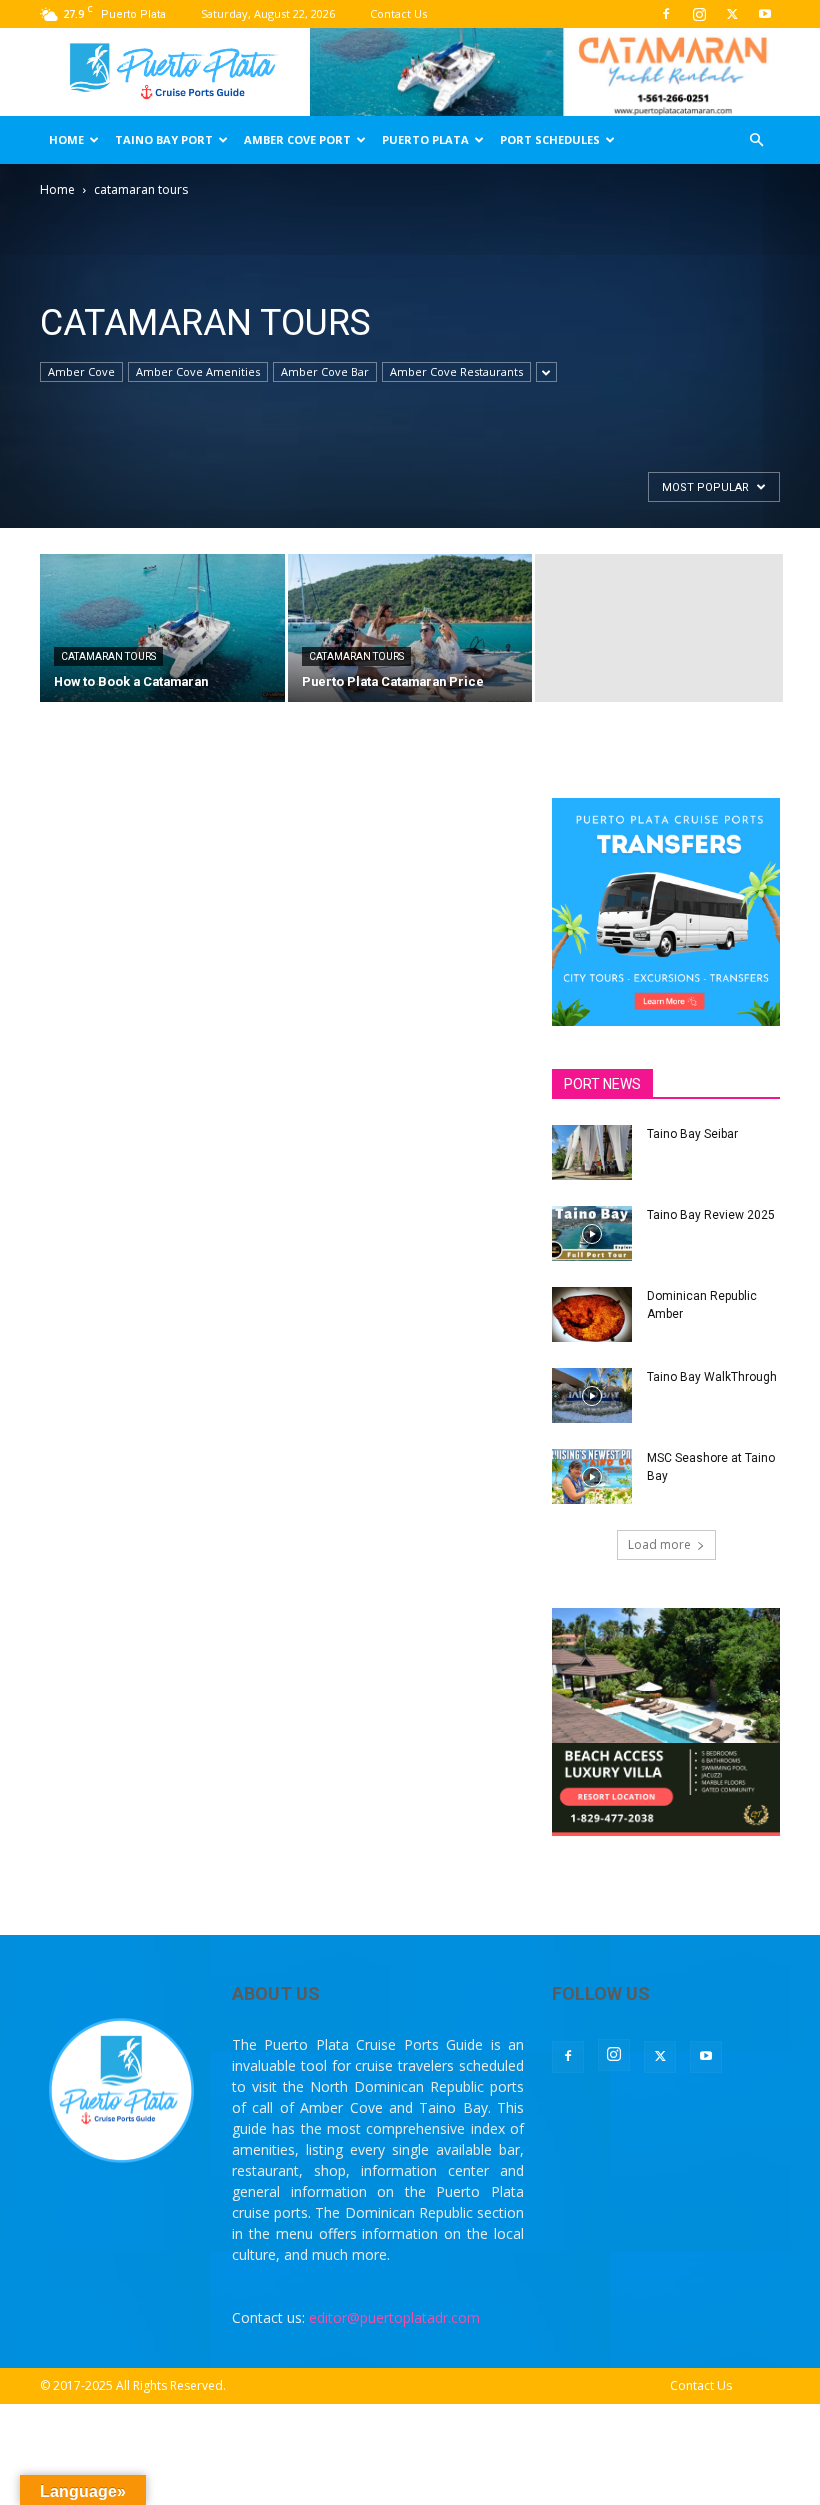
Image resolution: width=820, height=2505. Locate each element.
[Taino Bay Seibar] (592, 1152)
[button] (756, 140)
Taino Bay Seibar (692, 1134)
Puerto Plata (425, 139)
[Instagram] (699, 14)
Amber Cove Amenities (198, 371)
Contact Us (398, 13)
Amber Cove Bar (325, 371)
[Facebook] (666, 14)
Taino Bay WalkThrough (712, 1377)
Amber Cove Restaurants (456, 371)
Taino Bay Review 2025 (711, 1215)
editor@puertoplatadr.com (394, 2317)
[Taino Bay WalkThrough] (592, 1395)
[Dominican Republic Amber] (592, 1314)
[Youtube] (765, 14)
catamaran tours (108, 656)
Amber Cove (81, 371)
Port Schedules (550, 139)
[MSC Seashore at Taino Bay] (592, 1476)
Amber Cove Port (297, 139)
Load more (659, 1544)
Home (66, 139)
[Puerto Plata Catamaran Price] (410, 629)
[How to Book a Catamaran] (162, 629)
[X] (732, 14)
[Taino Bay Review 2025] (592, 1233)
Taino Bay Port (164, 139)
